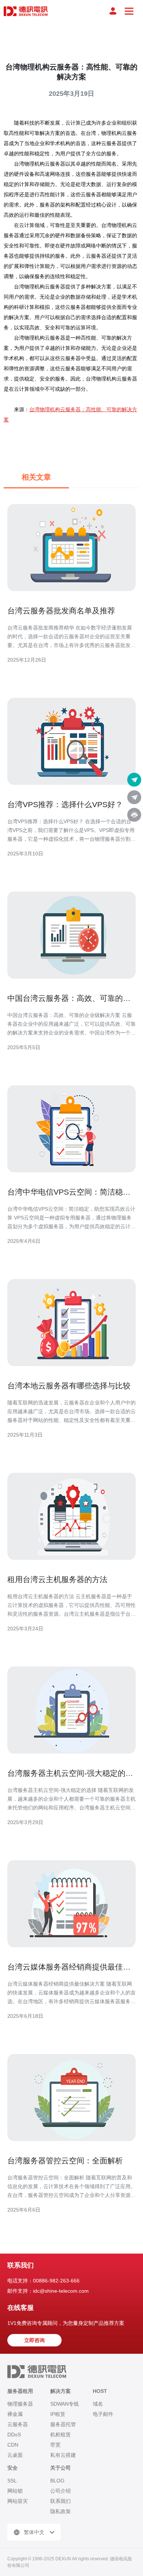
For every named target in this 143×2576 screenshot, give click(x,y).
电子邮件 (103, 2414)
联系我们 (60, 2501)
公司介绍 (60, 2491)
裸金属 (15, 2414)
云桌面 (15, 2455)
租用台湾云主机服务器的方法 (57, 1579)
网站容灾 (18, 2501)
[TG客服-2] (134, 797)
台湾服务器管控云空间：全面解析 (65, 2161)
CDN (13, 2445)
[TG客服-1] (134, 780)
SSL (12, 2481)
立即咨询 (34, 2340)
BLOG (57, 2481)
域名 (98, 2404)
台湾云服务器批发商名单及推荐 (61, 611)
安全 (12, 2468)
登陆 (113, 11)
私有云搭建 (63, 2455)
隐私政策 (60, 2511)
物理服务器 (20, 2404)
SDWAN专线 (65, 2404)
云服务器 (18, 2424)
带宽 (55, 2445)
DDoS (14, 2435)
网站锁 (15, 2491)
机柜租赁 (60, 2435)
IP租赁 (58, 2414)
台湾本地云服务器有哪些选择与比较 (69, 1386)
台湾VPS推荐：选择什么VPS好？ (65, 804)
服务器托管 (63, 2424)
